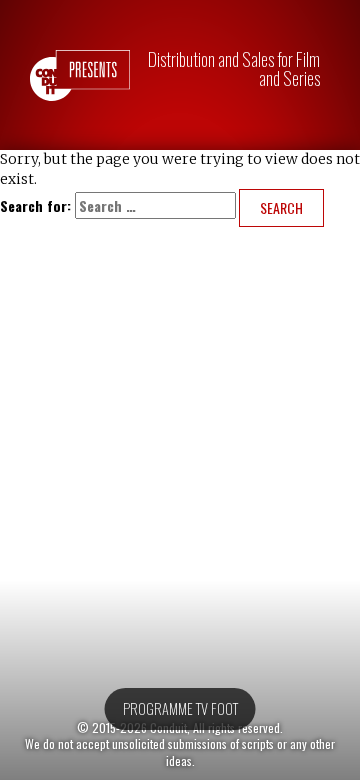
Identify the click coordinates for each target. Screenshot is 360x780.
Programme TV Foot (180, 708)
